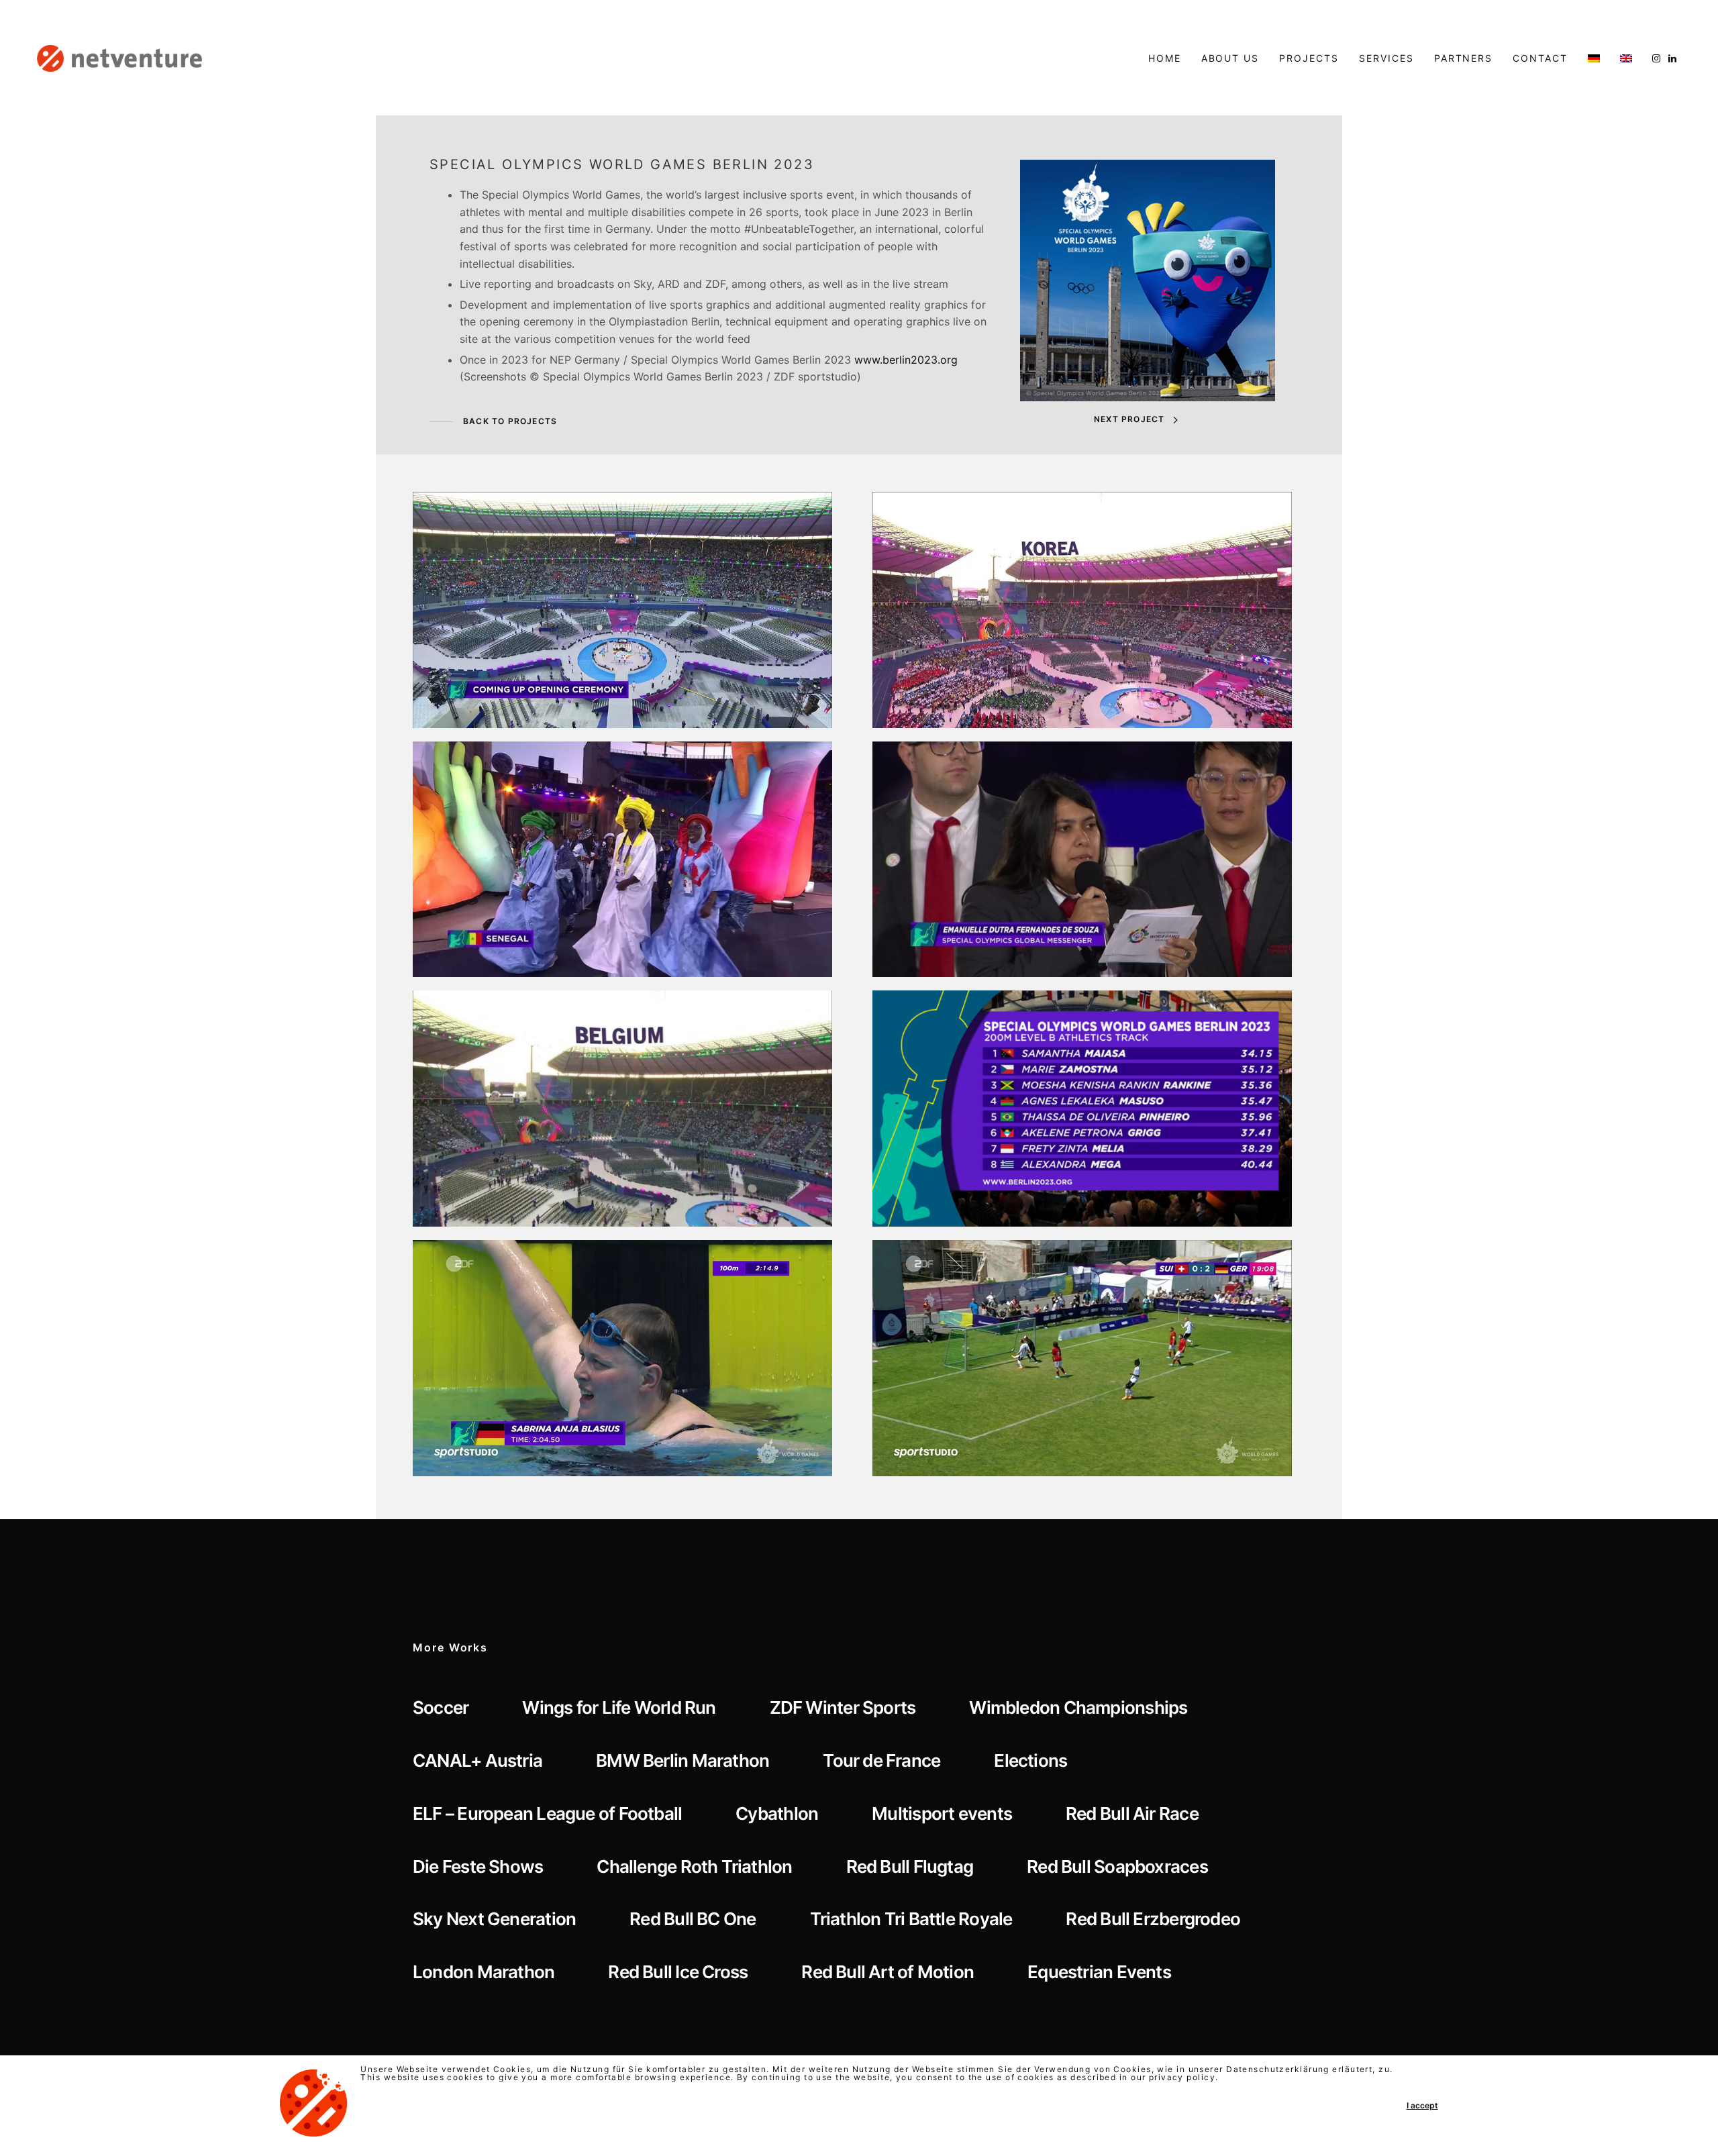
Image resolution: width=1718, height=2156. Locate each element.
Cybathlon (777, 1813)
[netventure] (119, 58)
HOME (1165, 58)
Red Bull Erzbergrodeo (1153, 1919)
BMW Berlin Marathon (683, 1760)
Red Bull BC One (693, 1919)
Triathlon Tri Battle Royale (911, 1919)
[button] (493, 422)
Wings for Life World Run (619, 1707)
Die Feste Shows (478, 1866)
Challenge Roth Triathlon (694, 1866)
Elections (1030, 1760)
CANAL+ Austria (477, 1760)
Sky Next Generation (494, 1919)
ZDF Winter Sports (843, 1707)
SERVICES (1386, 58)
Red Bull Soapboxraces (1117, 1866)
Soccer (441, 1707)
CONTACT (1540, 58)
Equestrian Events (1099, 1972)
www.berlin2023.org (906, 360)
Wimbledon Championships (1078, 1707)
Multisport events (942, 1813)
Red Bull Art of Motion (888, 1972)
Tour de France (881, 1760)
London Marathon (484, 1972)
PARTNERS (1464, 58)
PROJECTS (1309, 58)
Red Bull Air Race (1132, 1813)
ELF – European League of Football (547, 1813)
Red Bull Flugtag (910, 1866)
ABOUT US (1230, 58)
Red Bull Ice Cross (678, 1972)
